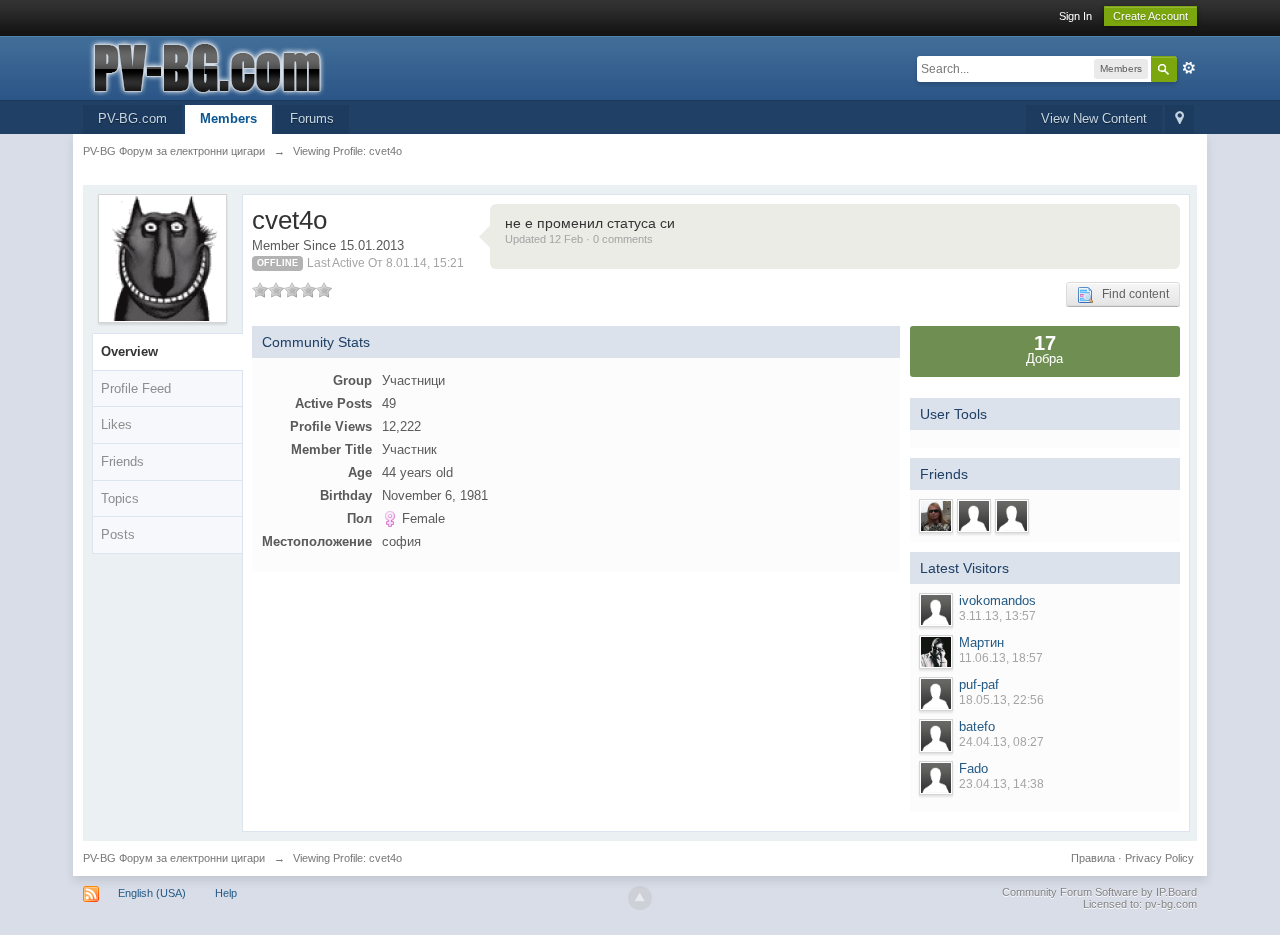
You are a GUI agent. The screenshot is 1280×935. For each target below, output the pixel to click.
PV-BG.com (132, 118)
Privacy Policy (1159, 858)
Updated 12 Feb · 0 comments (579, 239)
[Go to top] (640, 898)
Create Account (1150, 16)
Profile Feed (136, 388)
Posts (118, 534)
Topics (120, 498)
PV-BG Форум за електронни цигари (174, 858)
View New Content (1094, 118)
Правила (1093, 858)
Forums (312, 118)
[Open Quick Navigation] (1179, 119)
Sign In (1075, 16)
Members (228, 118)
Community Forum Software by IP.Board (1099, 892)
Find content (1131, 294)
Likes (116, 424)
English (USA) (152, 893)
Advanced (1189, 68)
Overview (129, 351)
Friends (122, 461)
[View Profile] (936, 610)
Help (226, 893)
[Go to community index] (262, 66)
